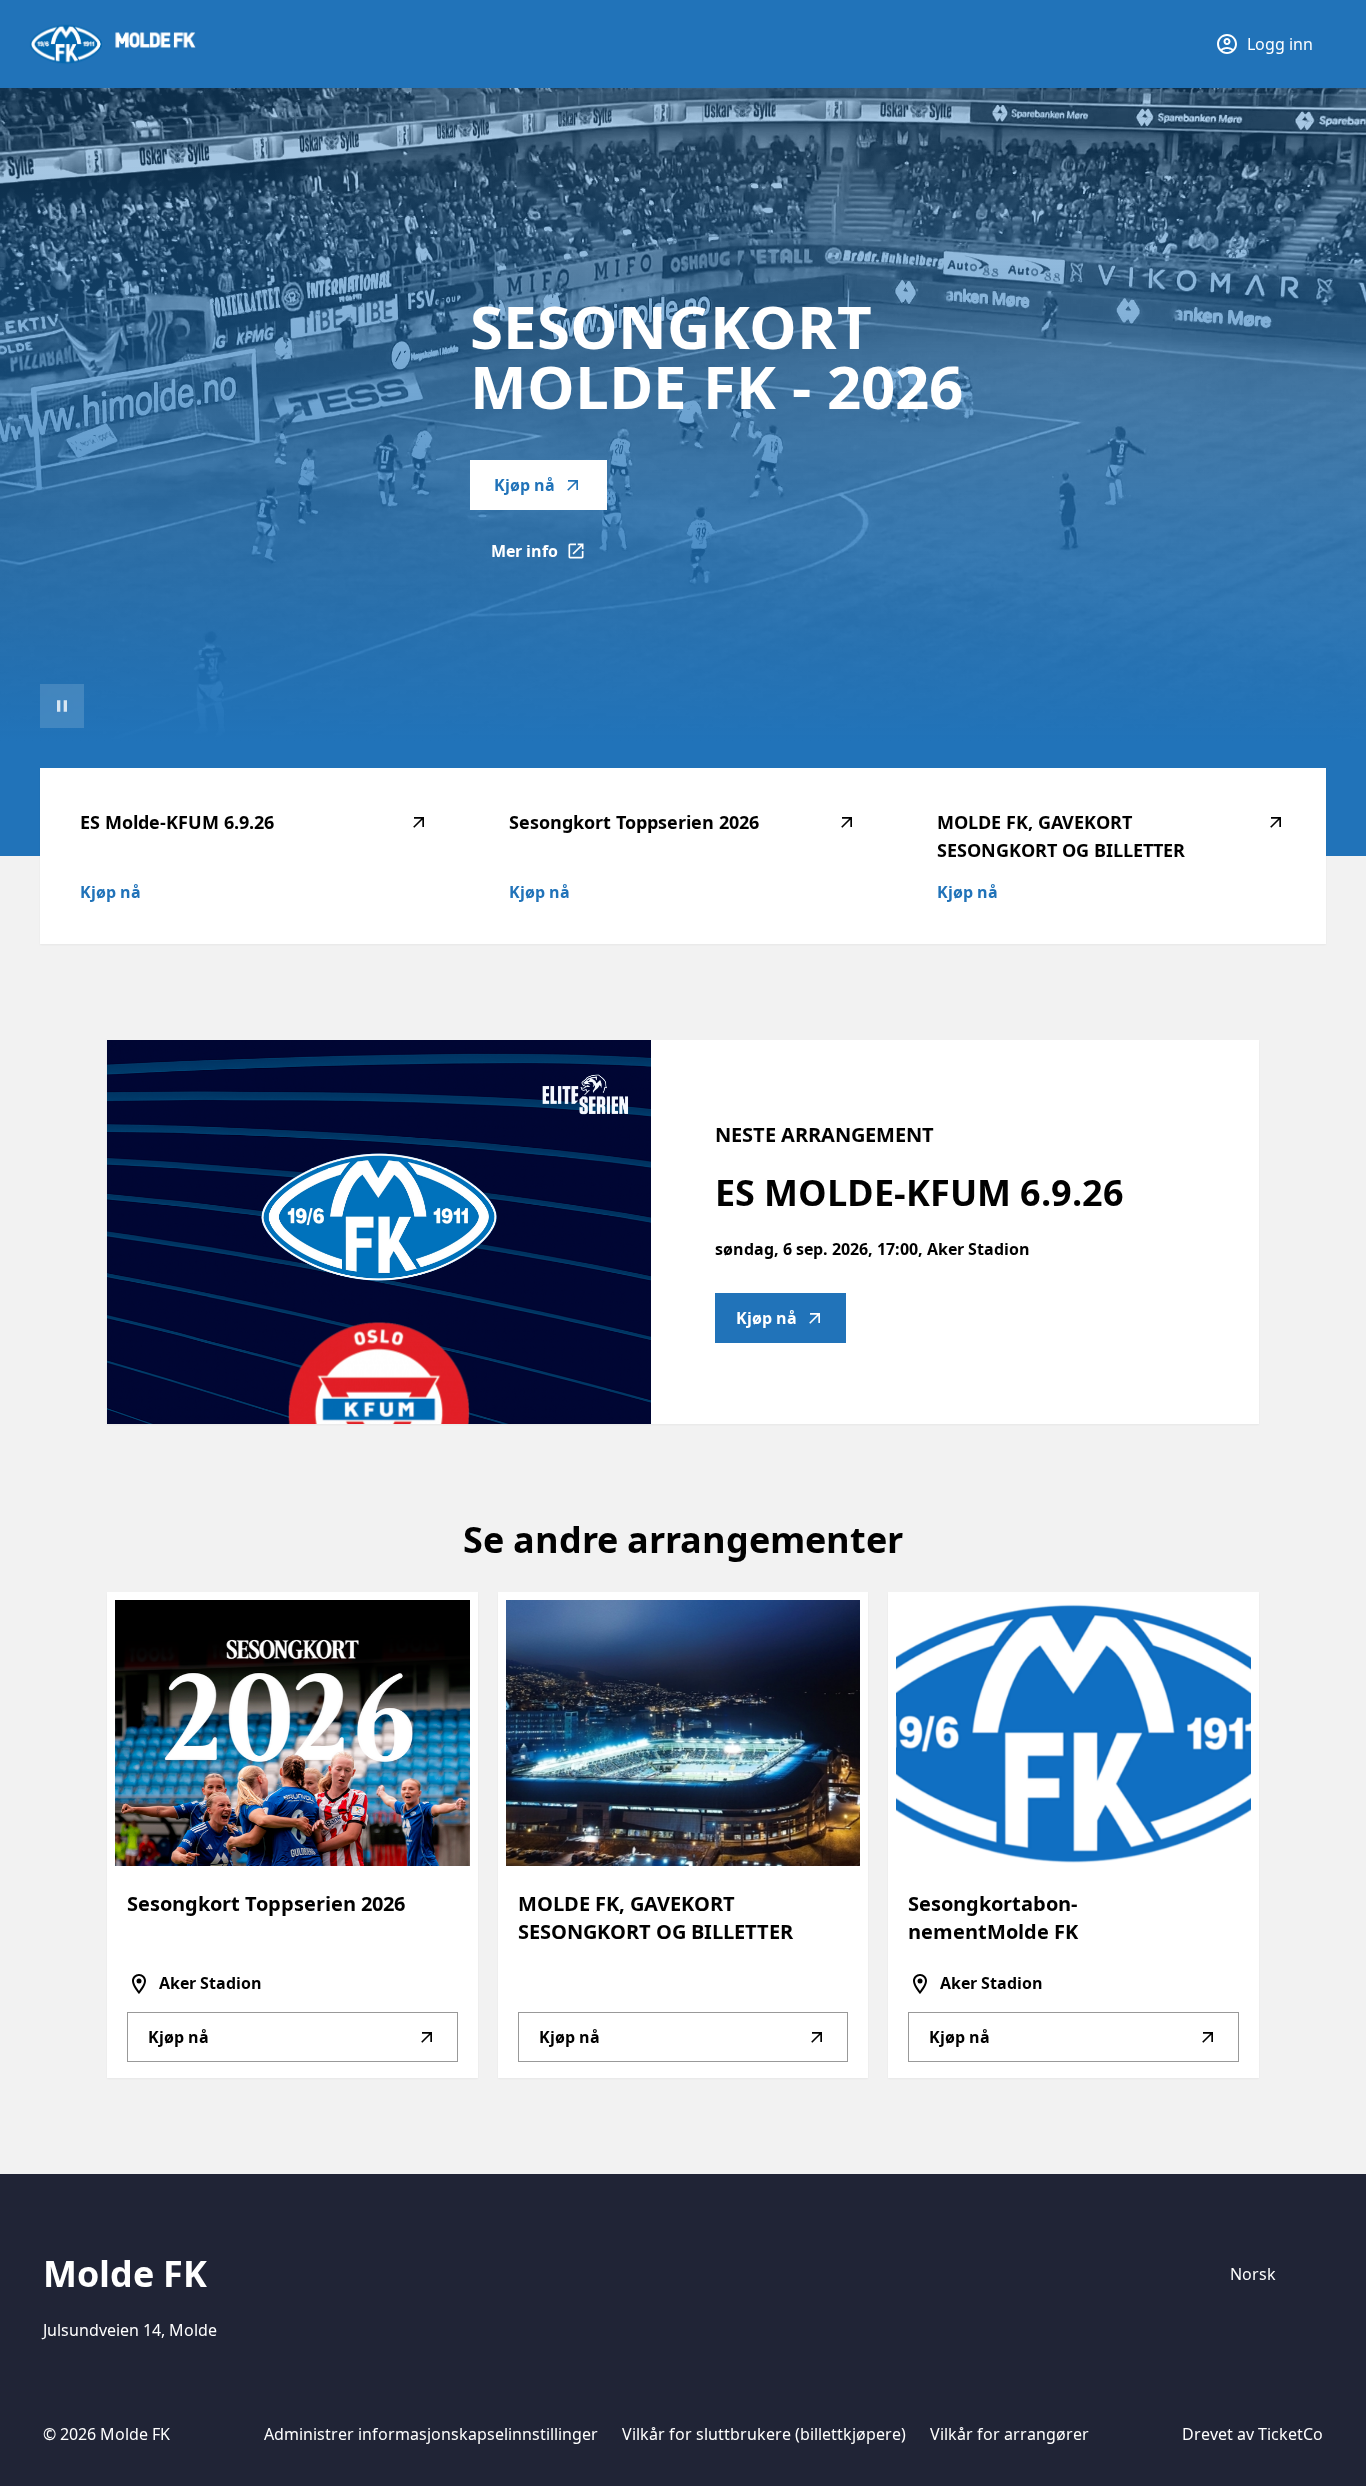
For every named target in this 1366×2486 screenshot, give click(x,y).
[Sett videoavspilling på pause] (62, 706)
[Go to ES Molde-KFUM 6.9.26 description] (379, 1232)
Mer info (549, 557)
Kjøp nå (524, 485)
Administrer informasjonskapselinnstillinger (431, 2434)
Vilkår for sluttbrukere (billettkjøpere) (764, 2434)
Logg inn (1280, 44)
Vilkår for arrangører (1009, 2434)
